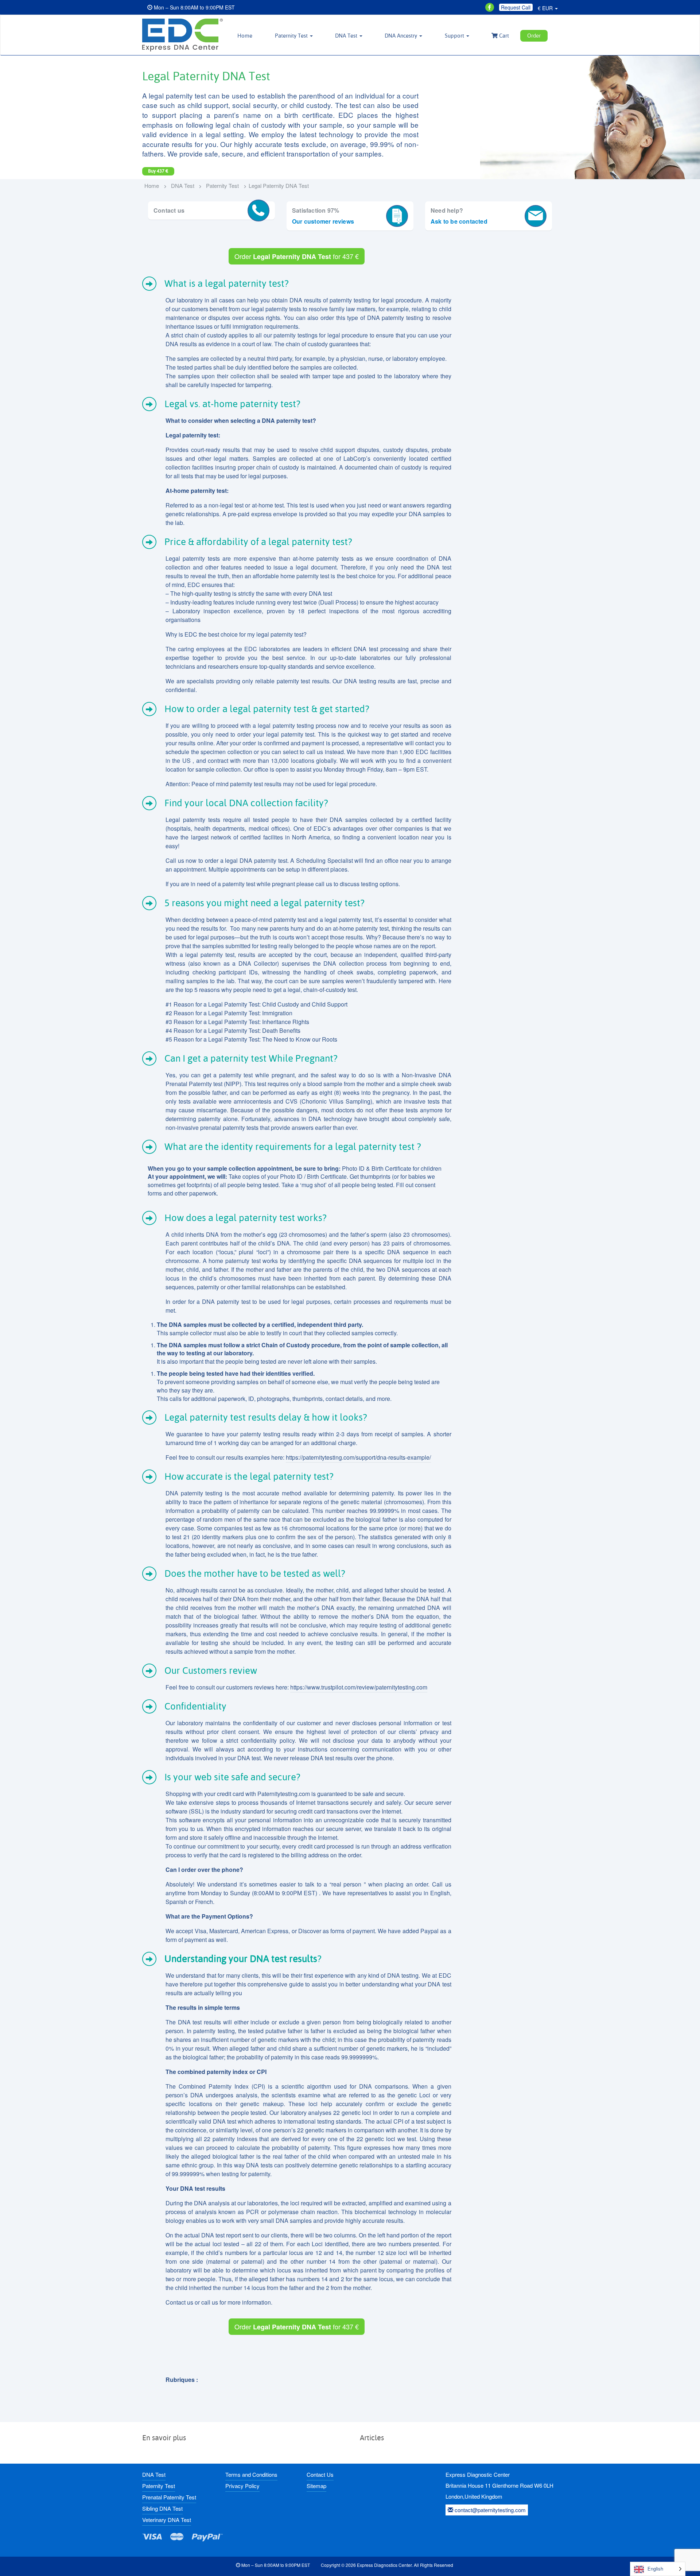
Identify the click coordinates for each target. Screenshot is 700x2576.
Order (534, 36)
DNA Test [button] (347, 36)
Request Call (516, 7)
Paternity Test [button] (292, 36)
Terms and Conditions (251, 2474)
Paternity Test (222, 186)
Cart (503, 36)
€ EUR (546, 8)
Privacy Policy (242, 2486)
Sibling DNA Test (162, 2508)
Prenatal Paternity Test (169, 2497)
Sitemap (316, 2486)
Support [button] (455, 36)
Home (245, 36)
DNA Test (183, 186)
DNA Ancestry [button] (402, 36)
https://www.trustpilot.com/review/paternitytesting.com (359, 1687)
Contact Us (320, 2474)
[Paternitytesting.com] (182, 35)
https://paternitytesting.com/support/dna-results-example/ (358, 1457)
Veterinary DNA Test (167, 2520)
